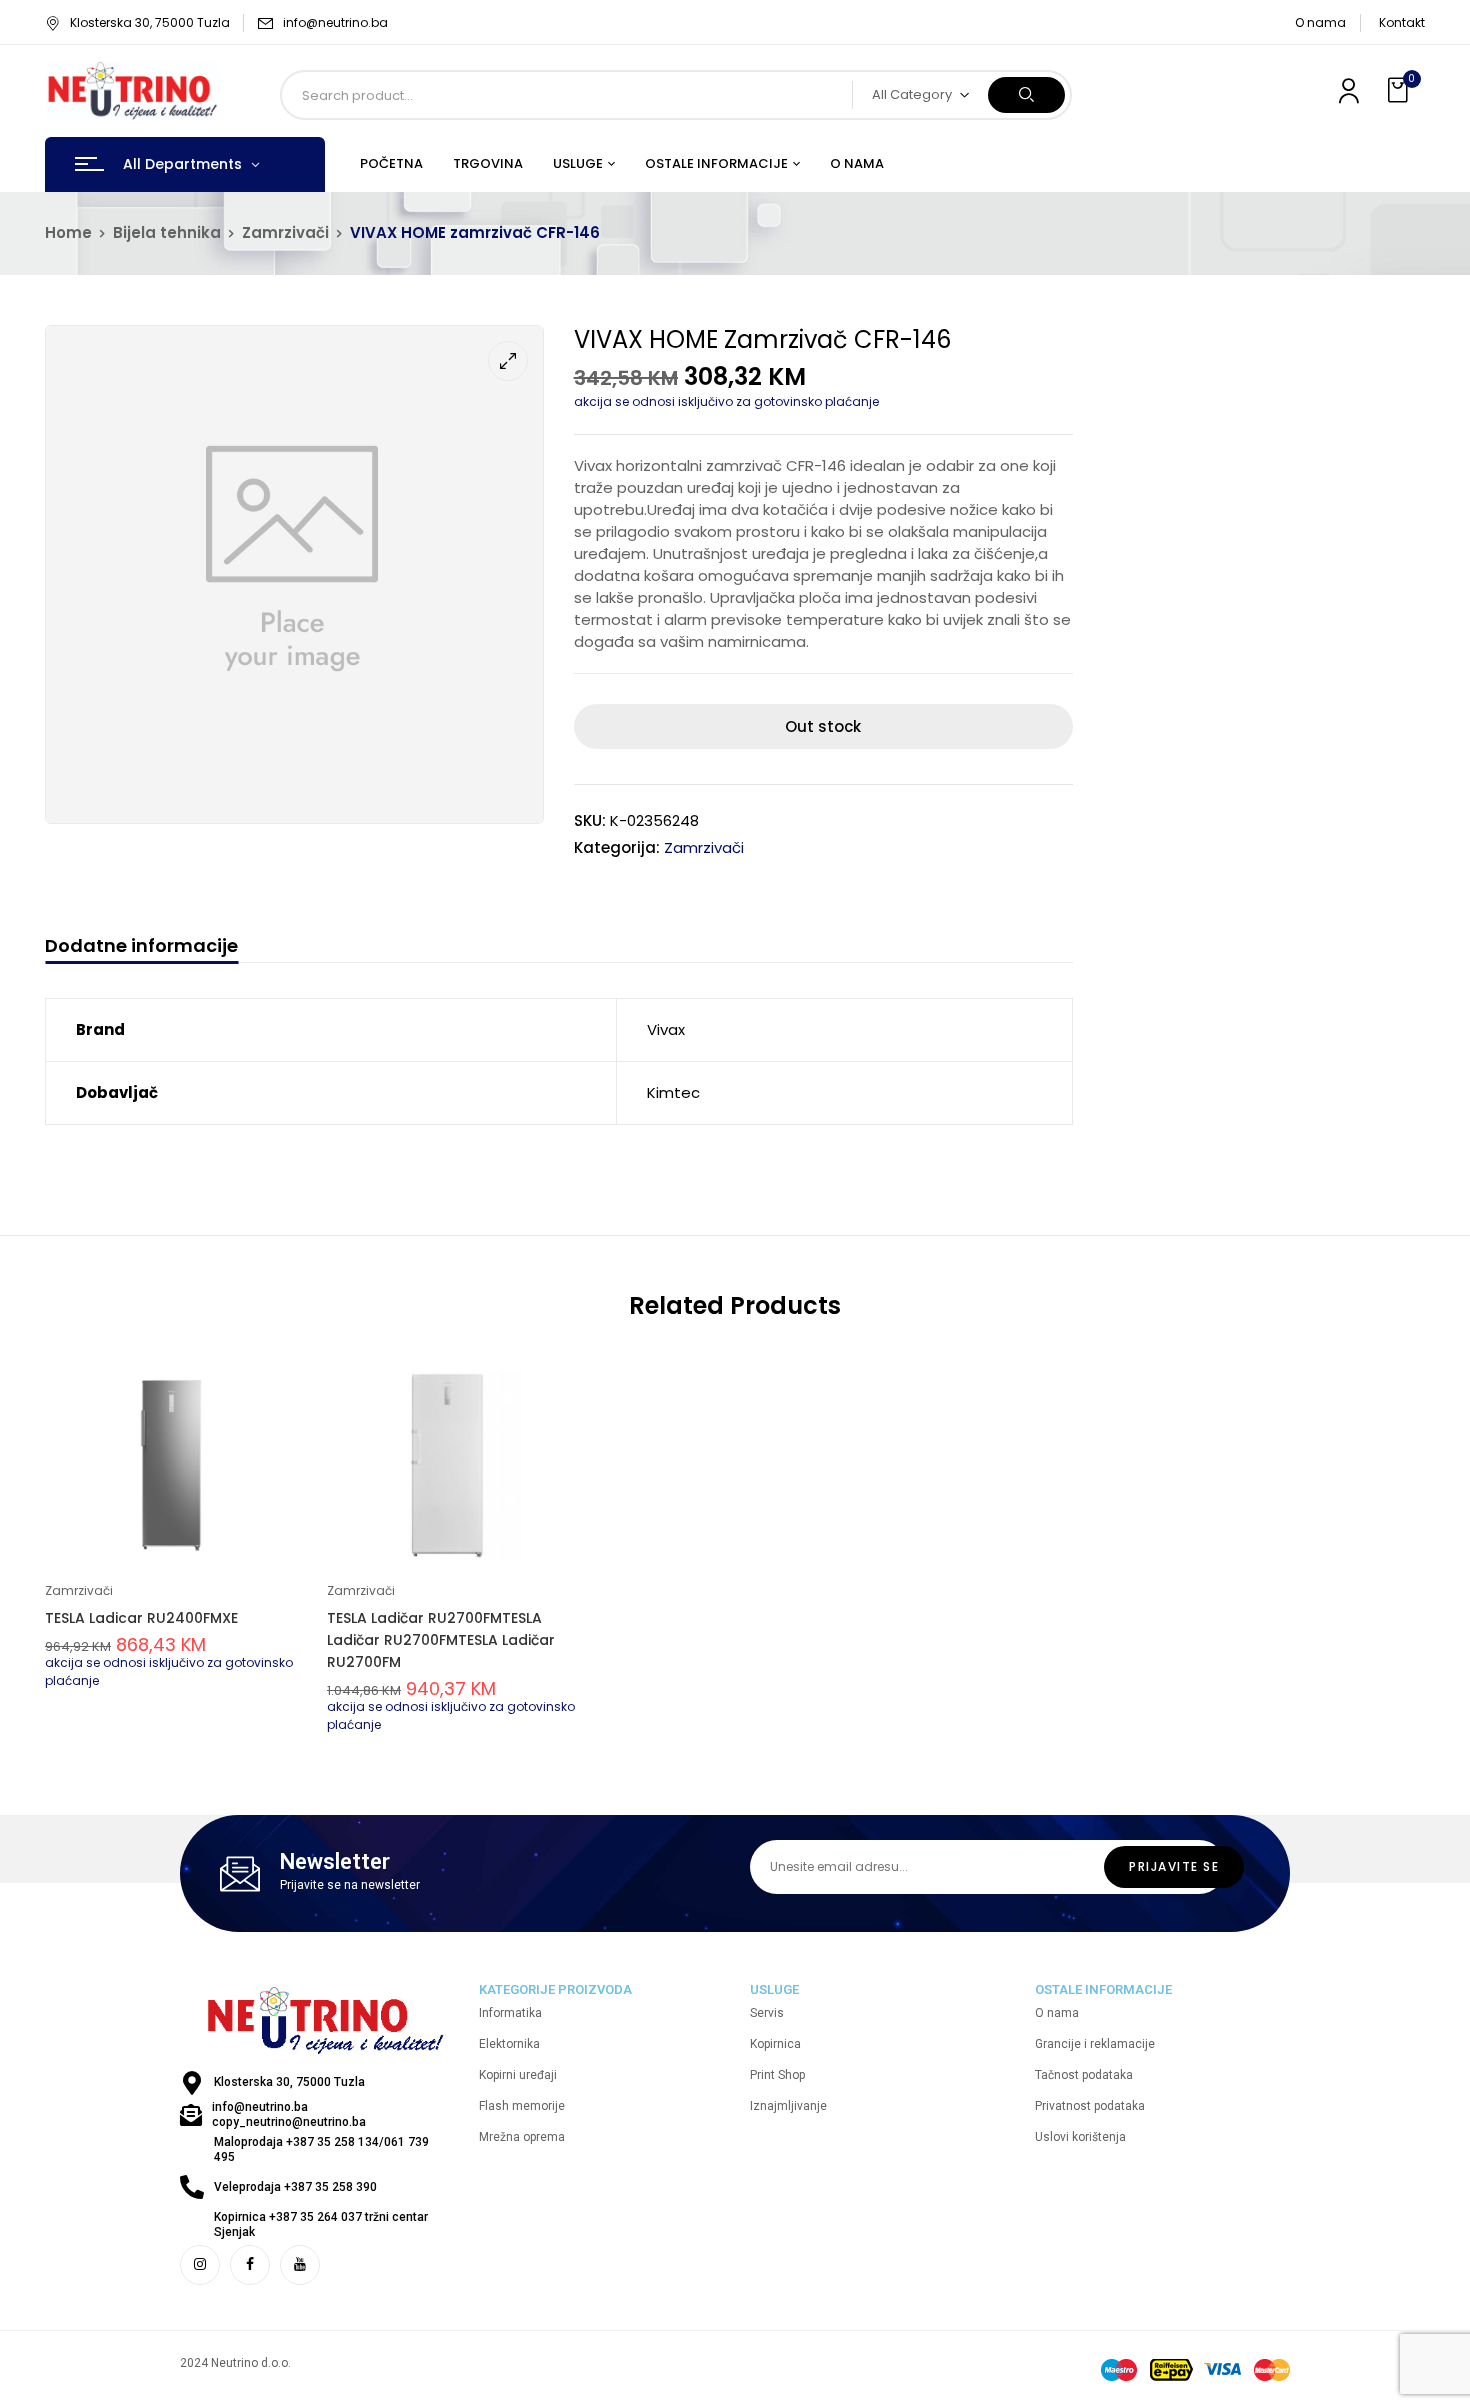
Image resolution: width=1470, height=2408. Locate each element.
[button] (1400, 90)
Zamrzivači (285, 232)
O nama (1320, 22)
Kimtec (673, 1092)
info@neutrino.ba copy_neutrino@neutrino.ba (289, 2114)
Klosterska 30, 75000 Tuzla (150, 22)
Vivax (666, 1029)
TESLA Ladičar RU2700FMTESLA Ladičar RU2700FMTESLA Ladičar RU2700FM (441, 1640)
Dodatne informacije (141, 946)
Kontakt (1402, 22)
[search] (1026, 95)
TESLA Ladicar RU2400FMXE (141, 1618)
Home (68, 232)
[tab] (141, 948)
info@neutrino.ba (335, 22)
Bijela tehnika (167, 232)
